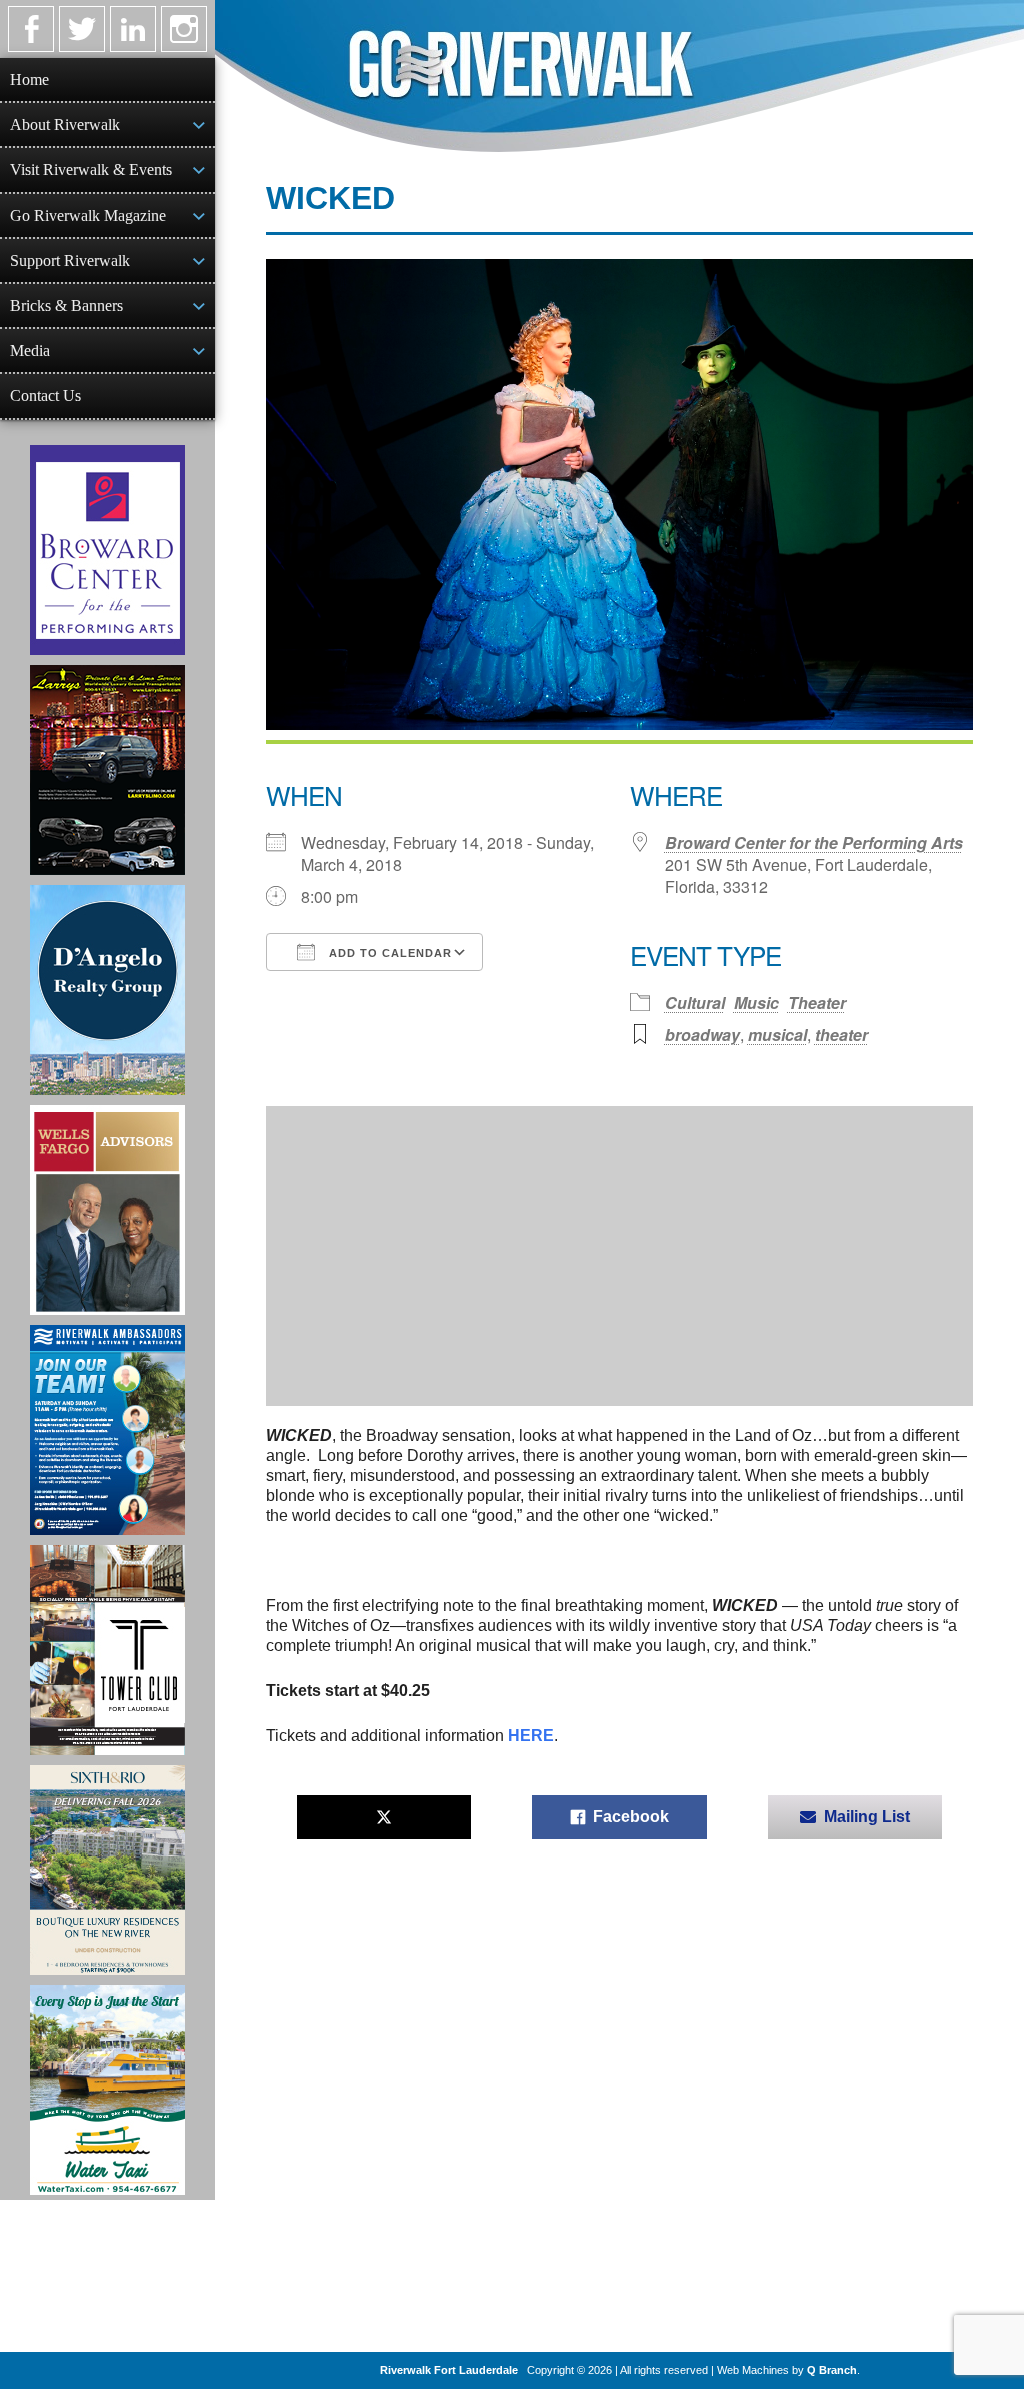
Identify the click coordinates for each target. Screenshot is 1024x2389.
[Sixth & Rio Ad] (107, 1870)
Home (29, 79)
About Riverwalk (65, 124)
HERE (531, 1735)
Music (756, 1002)
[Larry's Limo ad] (107, 770)
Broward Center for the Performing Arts (814, 842)
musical (777, 1034)
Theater (817, 1002)
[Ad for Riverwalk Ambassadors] (107, 1430)
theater (841, 1034)
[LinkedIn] (133, 29)
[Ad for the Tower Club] (107, 1650)
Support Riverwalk (70, 260)
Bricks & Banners (66, 305)
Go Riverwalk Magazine (88, 215)
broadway (702, 1034)
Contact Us (45, 395)
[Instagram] (184, 29)
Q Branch (832, 2370)
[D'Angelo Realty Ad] (107, 990)
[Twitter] (82, 29)
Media (30, 350)
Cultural (695, 1002)
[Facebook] (31, 29)
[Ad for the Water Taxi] (107, 2090)
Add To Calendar (388, 953)
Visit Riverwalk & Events (91, 169)
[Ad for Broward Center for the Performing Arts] (107, 550)
